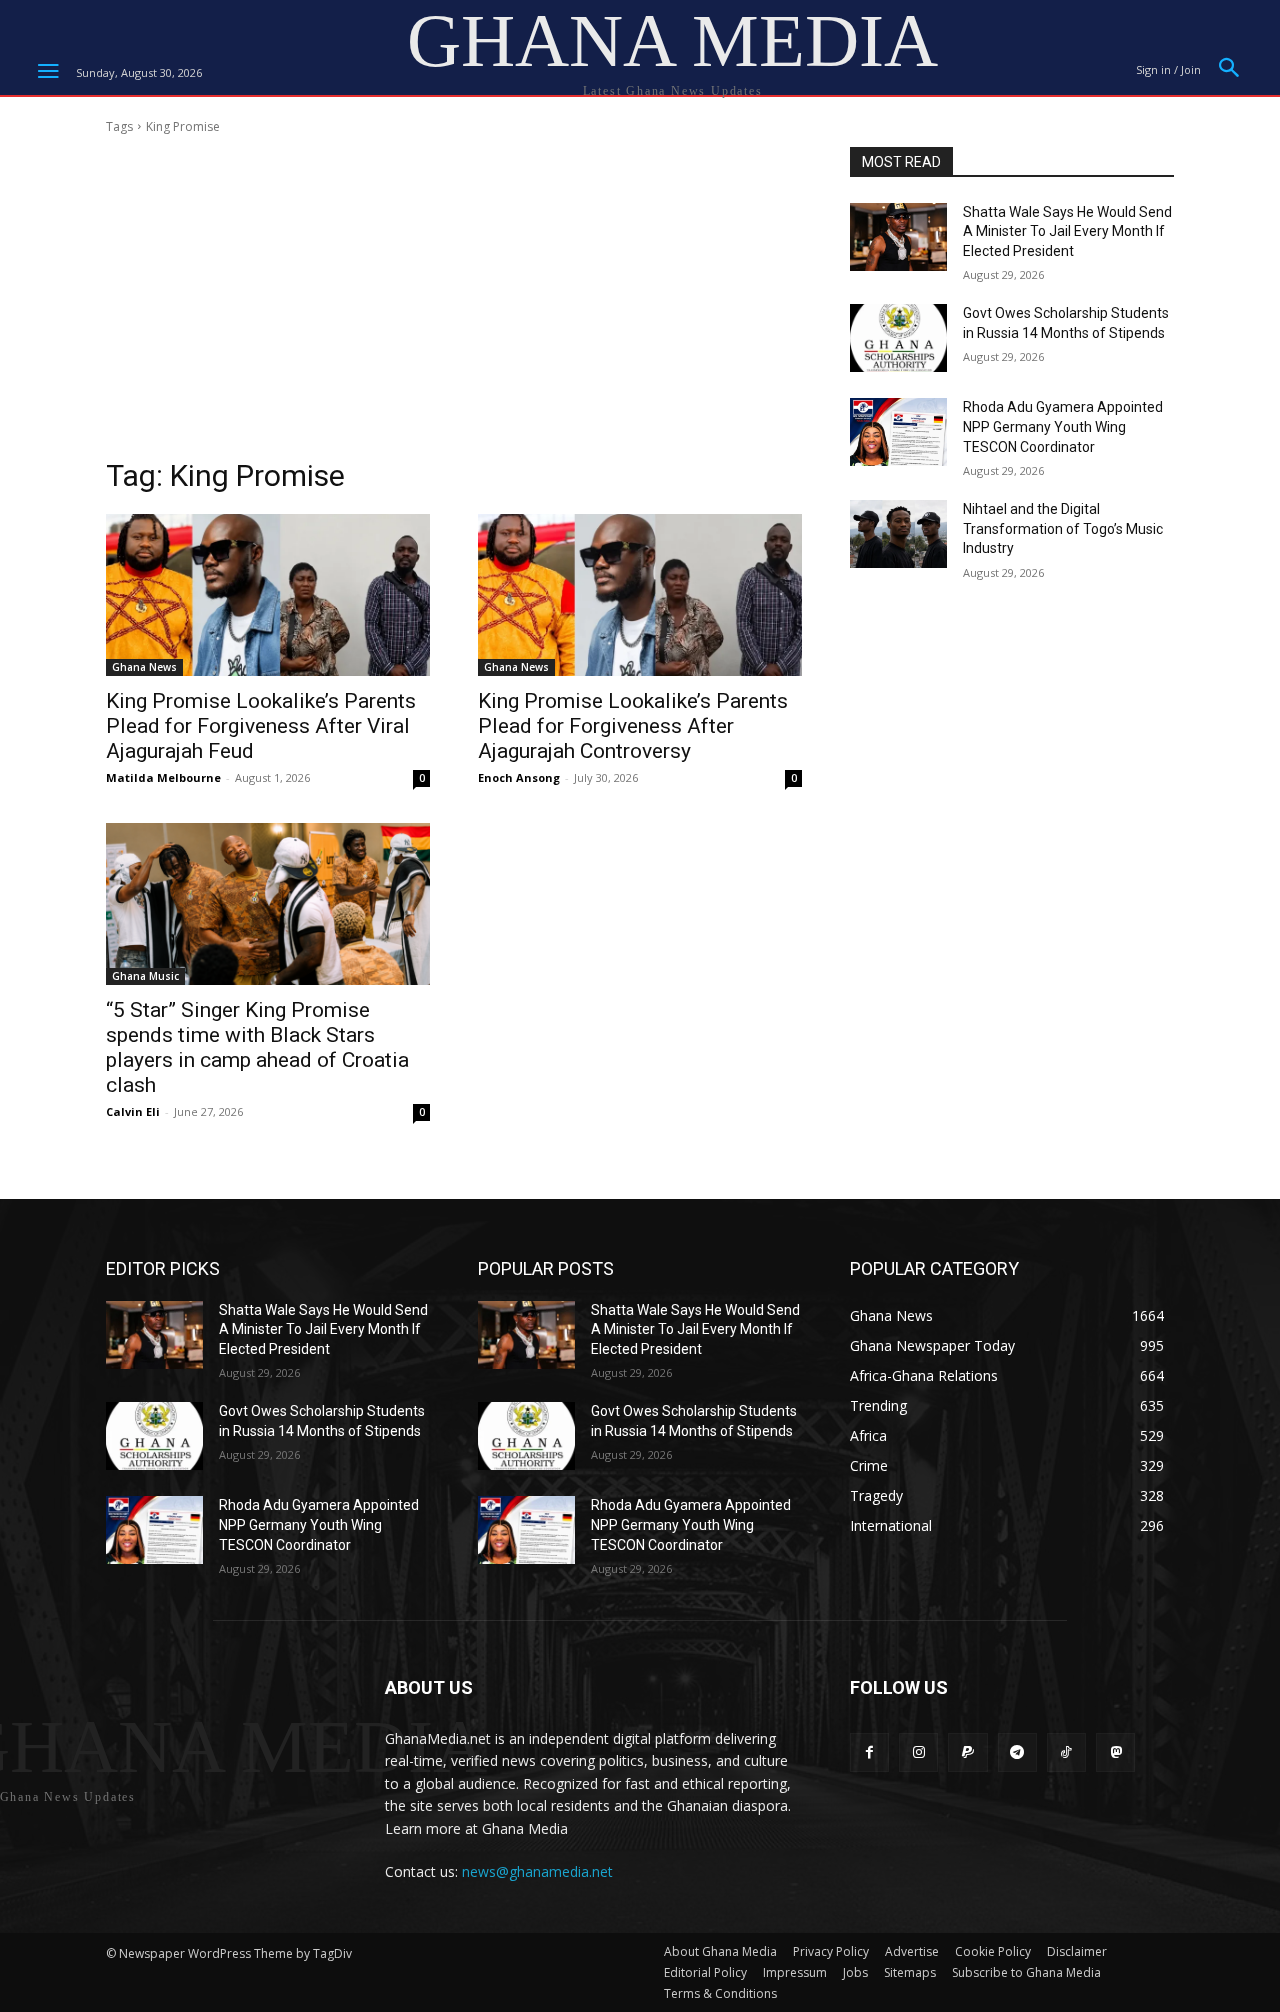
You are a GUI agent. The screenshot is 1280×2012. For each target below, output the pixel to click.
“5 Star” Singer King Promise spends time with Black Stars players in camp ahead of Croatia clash (257, 1047)
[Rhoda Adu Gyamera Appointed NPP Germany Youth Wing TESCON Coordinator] (898, 432)
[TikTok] (1066, 1752)
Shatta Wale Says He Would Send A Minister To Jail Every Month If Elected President (1067, 231)
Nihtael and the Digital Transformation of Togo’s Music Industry (1063, 528)
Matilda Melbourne (163, 777)
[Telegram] (1017, 1752)
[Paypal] (967, 1752)
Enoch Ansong (519, 777)
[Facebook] (869, 1752)
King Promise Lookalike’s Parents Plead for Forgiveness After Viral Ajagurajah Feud (261, 726)
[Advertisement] (454, 302)
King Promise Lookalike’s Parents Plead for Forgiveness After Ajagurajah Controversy (633, 726)
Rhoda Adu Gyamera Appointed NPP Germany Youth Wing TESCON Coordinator (1063, 426)
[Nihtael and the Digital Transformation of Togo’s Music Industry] (898, 534)
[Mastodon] (1115, 1752)
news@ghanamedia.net (537, 1871)
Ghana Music (145, 976)
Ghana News (144, 667)
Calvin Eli (133, 1111)
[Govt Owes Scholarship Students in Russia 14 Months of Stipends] (898, 338)
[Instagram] (918, 1752)
